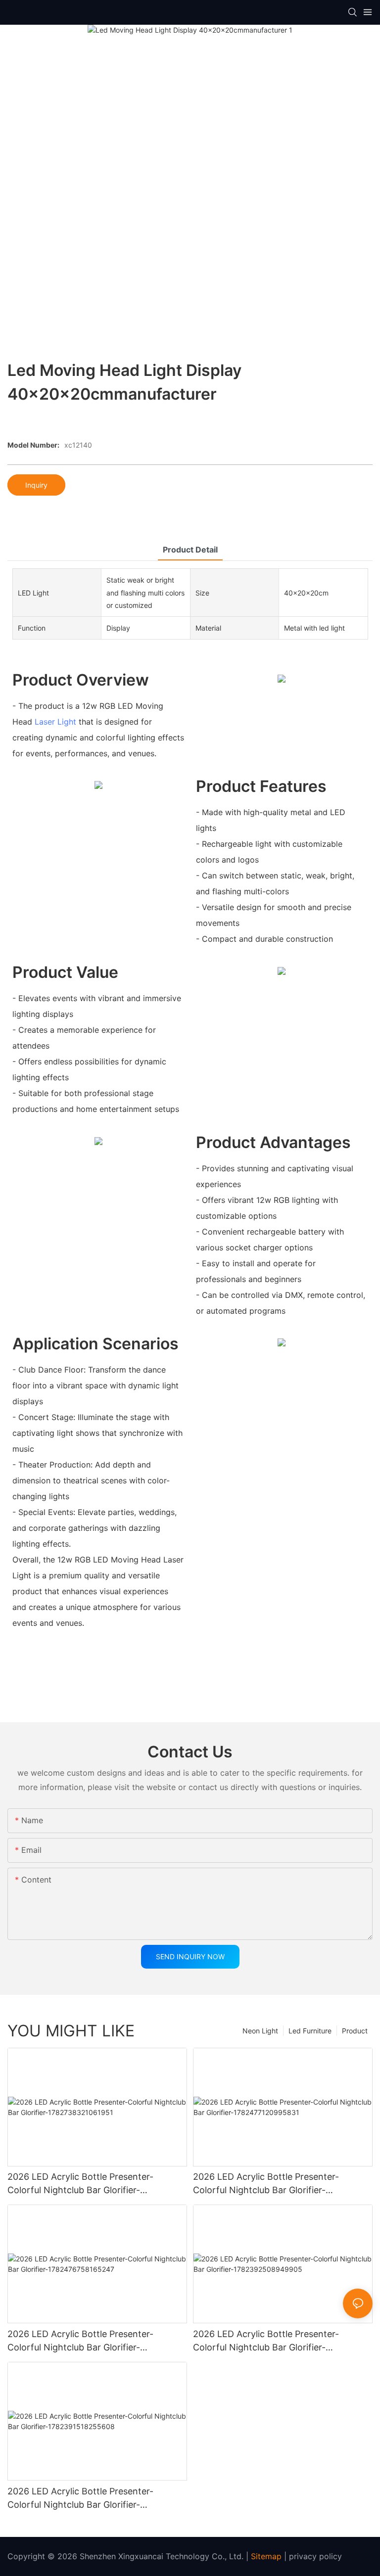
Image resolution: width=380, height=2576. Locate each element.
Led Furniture (310, 2031)
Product (355, 2031)
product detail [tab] (190, 550)
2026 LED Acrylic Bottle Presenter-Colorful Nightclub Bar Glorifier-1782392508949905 (266, 2341)
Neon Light (260, 2031)
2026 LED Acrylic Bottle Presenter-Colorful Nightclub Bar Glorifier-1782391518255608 (80, 2499)
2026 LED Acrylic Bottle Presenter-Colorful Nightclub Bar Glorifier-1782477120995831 (266, 2184)
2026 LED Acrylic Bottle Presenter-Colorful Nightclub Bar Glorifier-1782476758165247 (80, 2341)
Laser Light (55, 722)
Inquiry (36, 485)
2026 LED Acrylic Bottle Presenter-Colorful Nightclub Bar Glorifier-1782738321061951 (80, 2184)
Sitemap (266, 2556)
